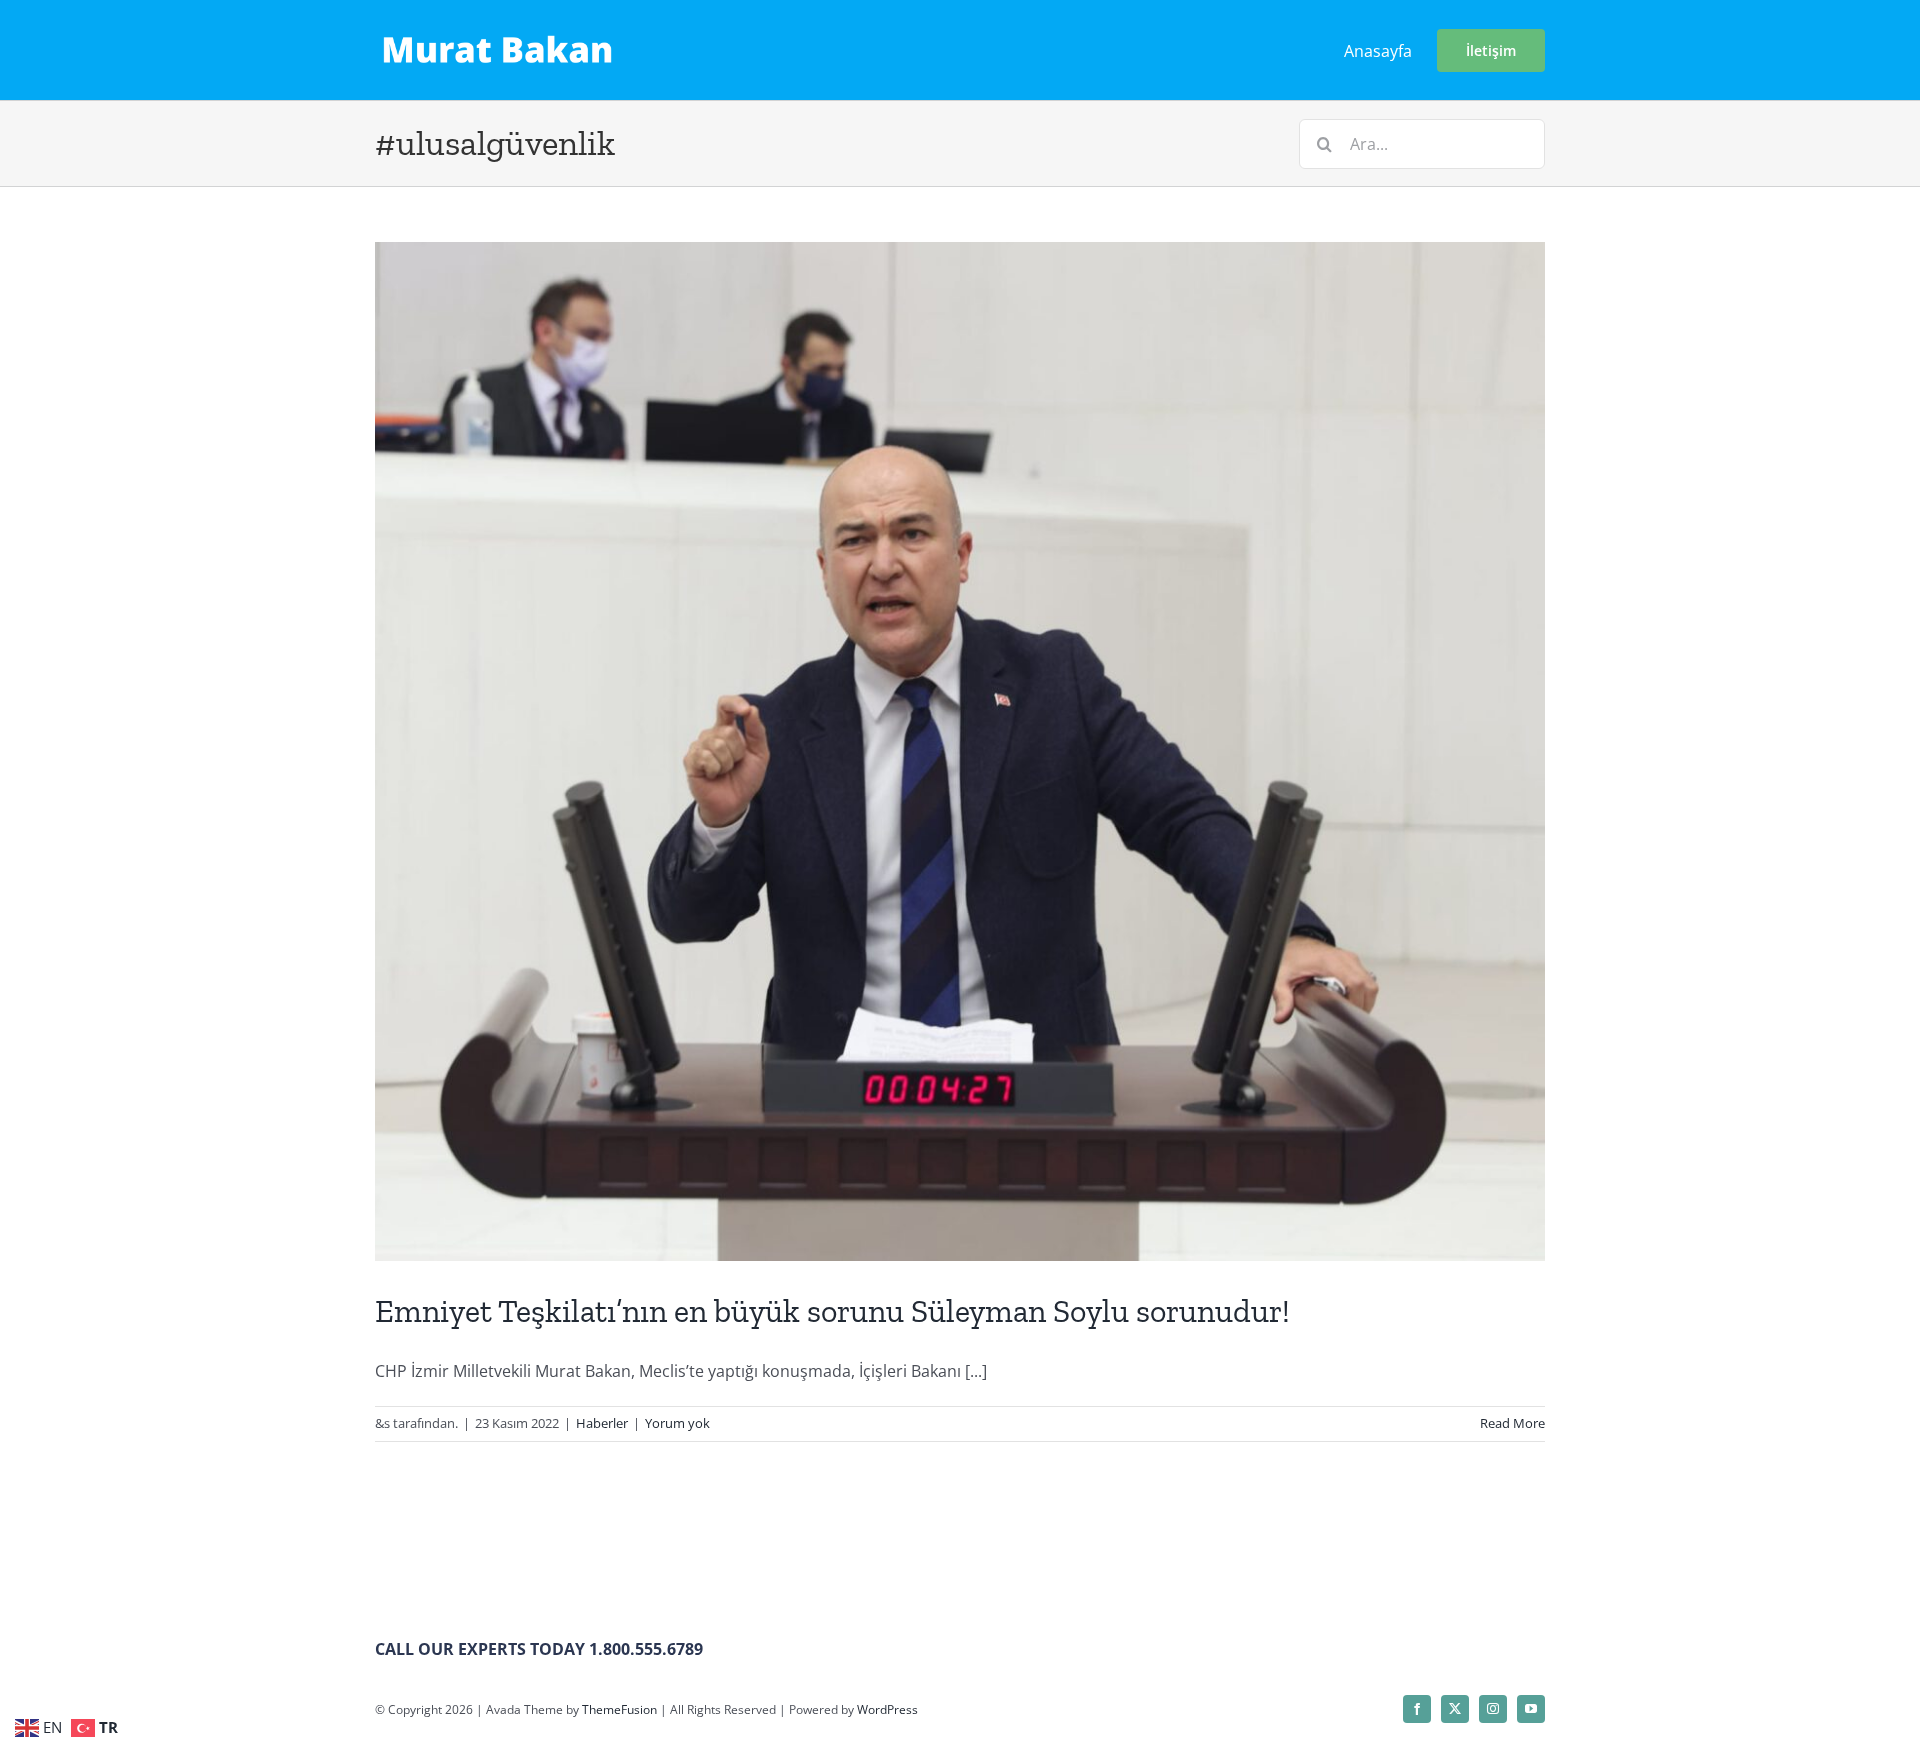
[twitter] (1455, 1709)
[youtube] (1531, 1709)
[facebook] (1417, 1709)
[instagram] (1493, 1709)
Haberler (602, 1423)
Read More (1512, 1423)
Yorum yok (677, 1423)
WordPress (887, 1709)
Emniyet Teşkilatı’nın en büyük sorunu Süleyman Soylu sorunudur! (832, 1311)
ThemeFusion (619, 1709)
